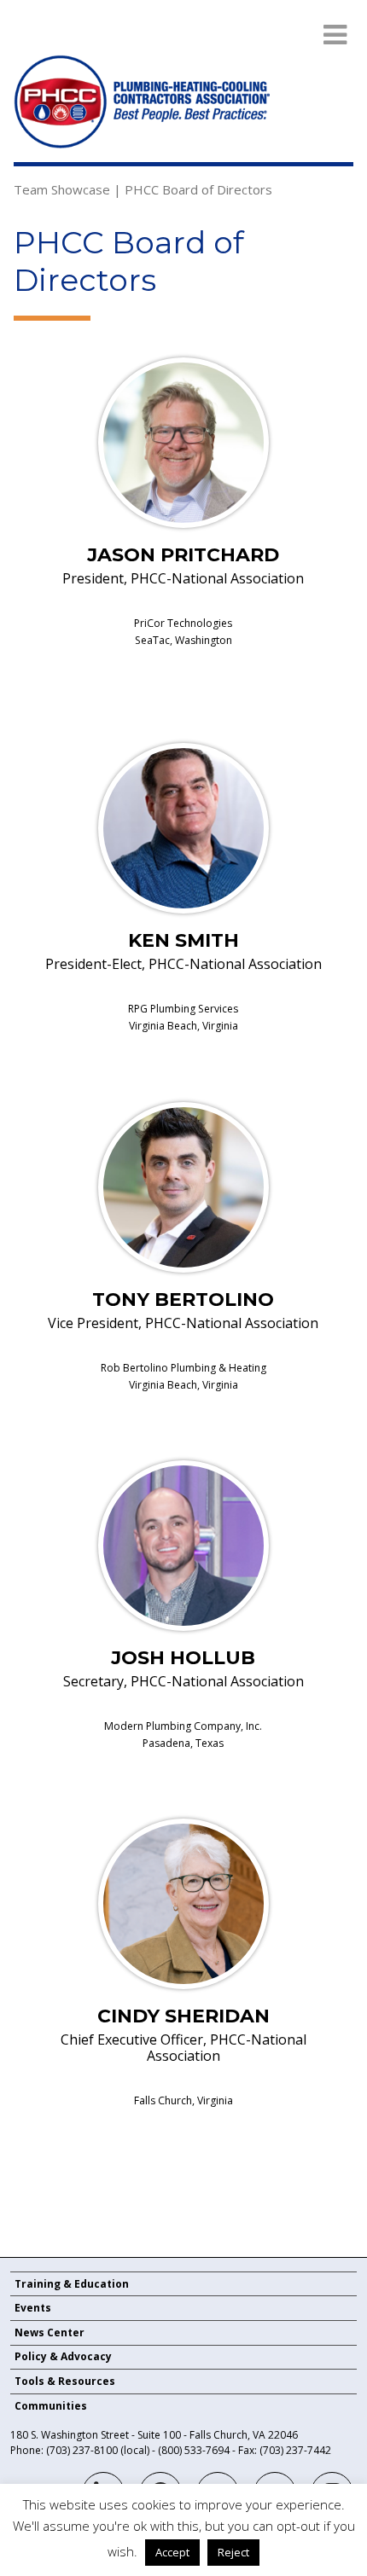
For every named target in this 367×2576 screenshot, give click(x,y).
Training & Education (72, 2284)
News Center (50, 2332)
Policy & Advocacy (63, 2356)
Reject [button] (233, 2552)
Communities (51, 2406)
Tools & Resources (65, 2381)
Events (33, 2308)
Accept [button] (172, 2552)
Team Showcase (62, 189)
